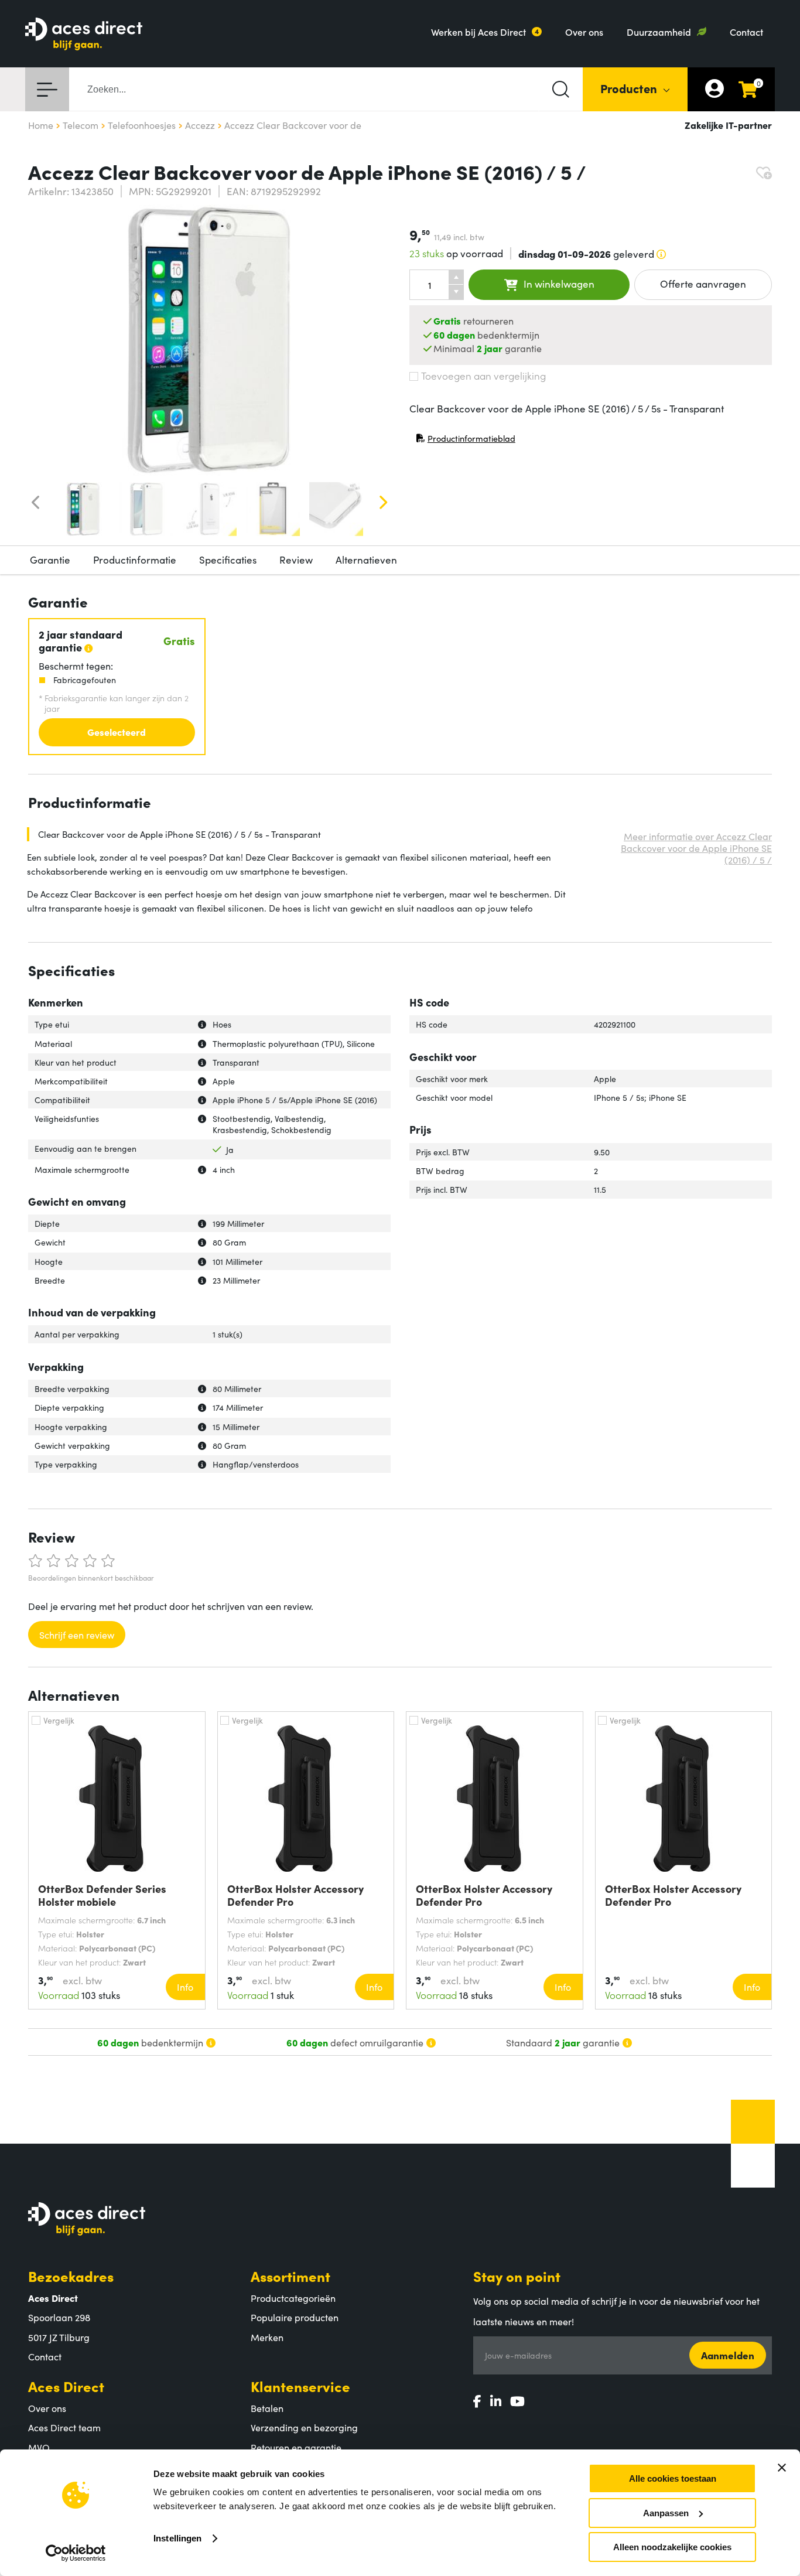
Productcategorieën (293, 2298)
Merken (267, 2337)
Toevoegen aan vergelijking (483, 376)
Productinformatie (135, 559)
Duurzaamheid (659, 32)
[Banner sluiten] (782, 2468)
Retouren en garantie (296, 2447)
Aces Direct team (64, 2427)
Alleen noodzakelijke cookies (672, 2547)
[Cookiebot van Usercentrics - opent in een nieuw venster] (76, 2553)
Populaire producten (295, 2317)
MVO (39, 2447)
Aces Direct (66, 2386)
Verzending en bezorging (304, 2427)
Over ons (584, 32)
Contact (746, 32)
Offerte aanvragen (703, 284)
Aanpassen (666, 2513)
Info (185, 1987)
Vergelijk (59, 1720)
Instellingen (177, 2538)
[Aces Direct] (84, 35)
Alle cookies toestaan (673, 2478)
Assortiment (290, 2276)
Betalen (267, 2408)
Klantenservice (300, 2386)
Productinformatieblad (466, 441)
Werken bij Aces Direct (478, 32)
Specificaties (228, 559)
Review (296, 559)
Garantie (50, 559)
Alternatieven (366, 559)
